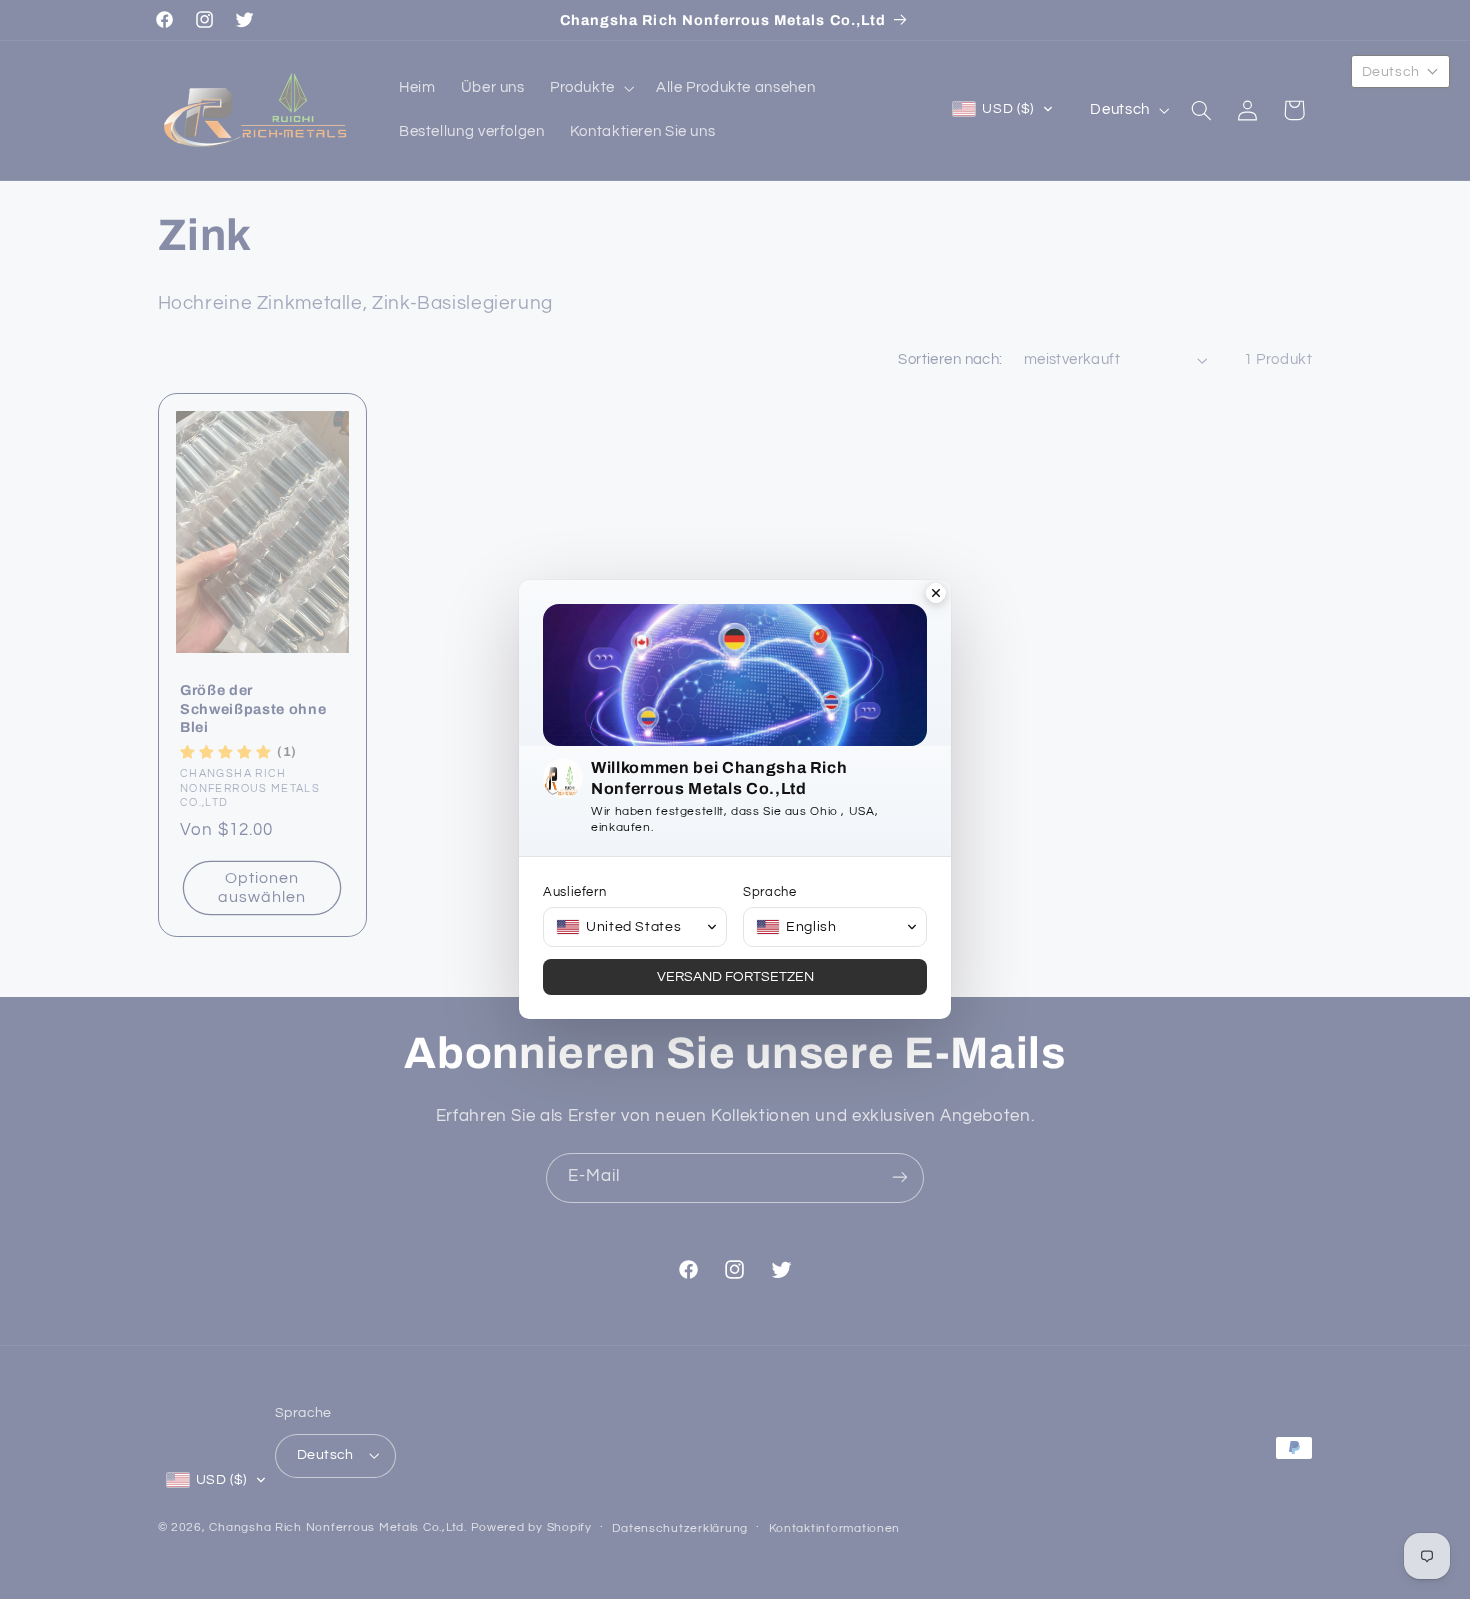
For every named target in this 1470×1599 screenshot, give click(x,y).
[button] (635, 927)
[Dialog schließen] (936, 595)
